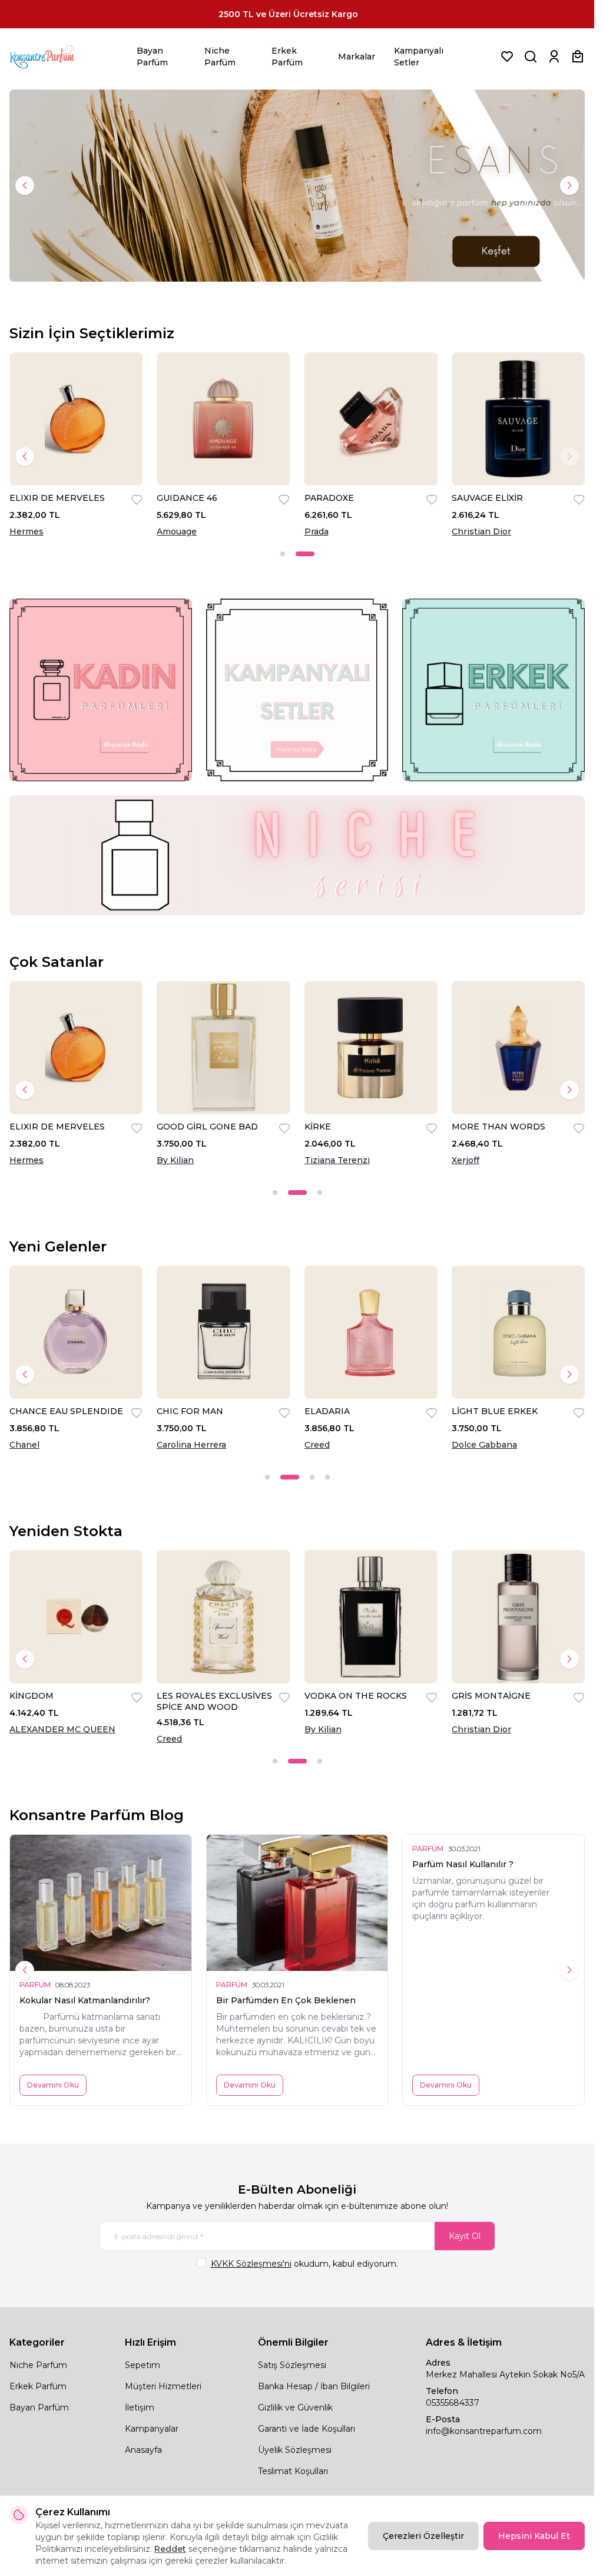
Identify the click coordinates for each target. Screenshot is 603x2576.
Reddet (170, 2549)
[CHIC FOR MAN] (223, 1332)
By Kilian (175, 1160)
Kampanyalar (152, 2429)
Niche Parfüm (220, 57)
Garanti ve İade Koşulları (307, 2429)
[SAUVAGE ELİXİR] (518, 419)
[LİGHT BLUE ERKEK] (518, 1332)
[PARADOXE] (371, 419)
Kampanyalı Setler (419, 57)
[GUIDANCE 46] (223, 419)
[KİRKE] (371, 1048)
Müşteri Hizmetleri (163, 2386)
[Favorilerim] (507, 57)
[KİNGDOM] (76, 1617)
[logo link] (57, 57)
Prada (317, 531)
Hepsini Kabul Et (534, 2536)
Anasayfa (143, 2450)
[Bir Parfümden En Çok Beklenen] (297, 1903)
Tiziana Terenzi (337, 1160)
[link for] (101, 690)
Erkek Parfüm (287, 57)
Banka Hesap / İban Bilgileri (314, 2386)
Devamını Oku (53, 2085)
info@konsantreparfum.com (484, 2431)
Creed (317, 1445)
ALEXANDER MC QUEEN (62, 1729)
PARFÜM (35, 1985)
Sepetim (143, 2365)
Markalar (357, 57)
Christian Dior (481, 531)
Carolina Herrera (191, 1445)
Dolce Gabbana (484, 1445)
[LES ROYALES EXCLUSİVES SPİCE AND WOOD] (223, 1617)
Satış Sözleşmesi (292, 2365)
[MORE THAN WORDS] (518, 1048)
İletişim (140, 2407)
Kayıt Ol (465, 2236)
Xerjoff (465, 1160)
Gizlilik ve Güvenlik (295, 2407)
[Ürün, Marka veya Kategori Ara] (531, 57)
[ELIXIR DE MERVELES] (76, 419)
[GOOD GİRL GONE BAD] (223, 1048)
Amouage (177, 531)
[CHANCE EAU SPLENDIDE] (76, 1332)
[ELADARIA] (371, 1332)
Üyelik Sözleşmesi (295, 2450)
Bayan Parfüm (152, 57)
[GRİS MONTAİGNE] (518, 1617)
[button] (25, 186)
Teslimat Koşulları (293, 2471)
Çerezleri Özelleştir (423, 2536)
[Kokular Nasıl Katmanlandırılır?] (101, 1903)
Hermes (26, 531)
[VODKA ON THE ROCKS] (371, 1617)
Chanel (24, 1445)
